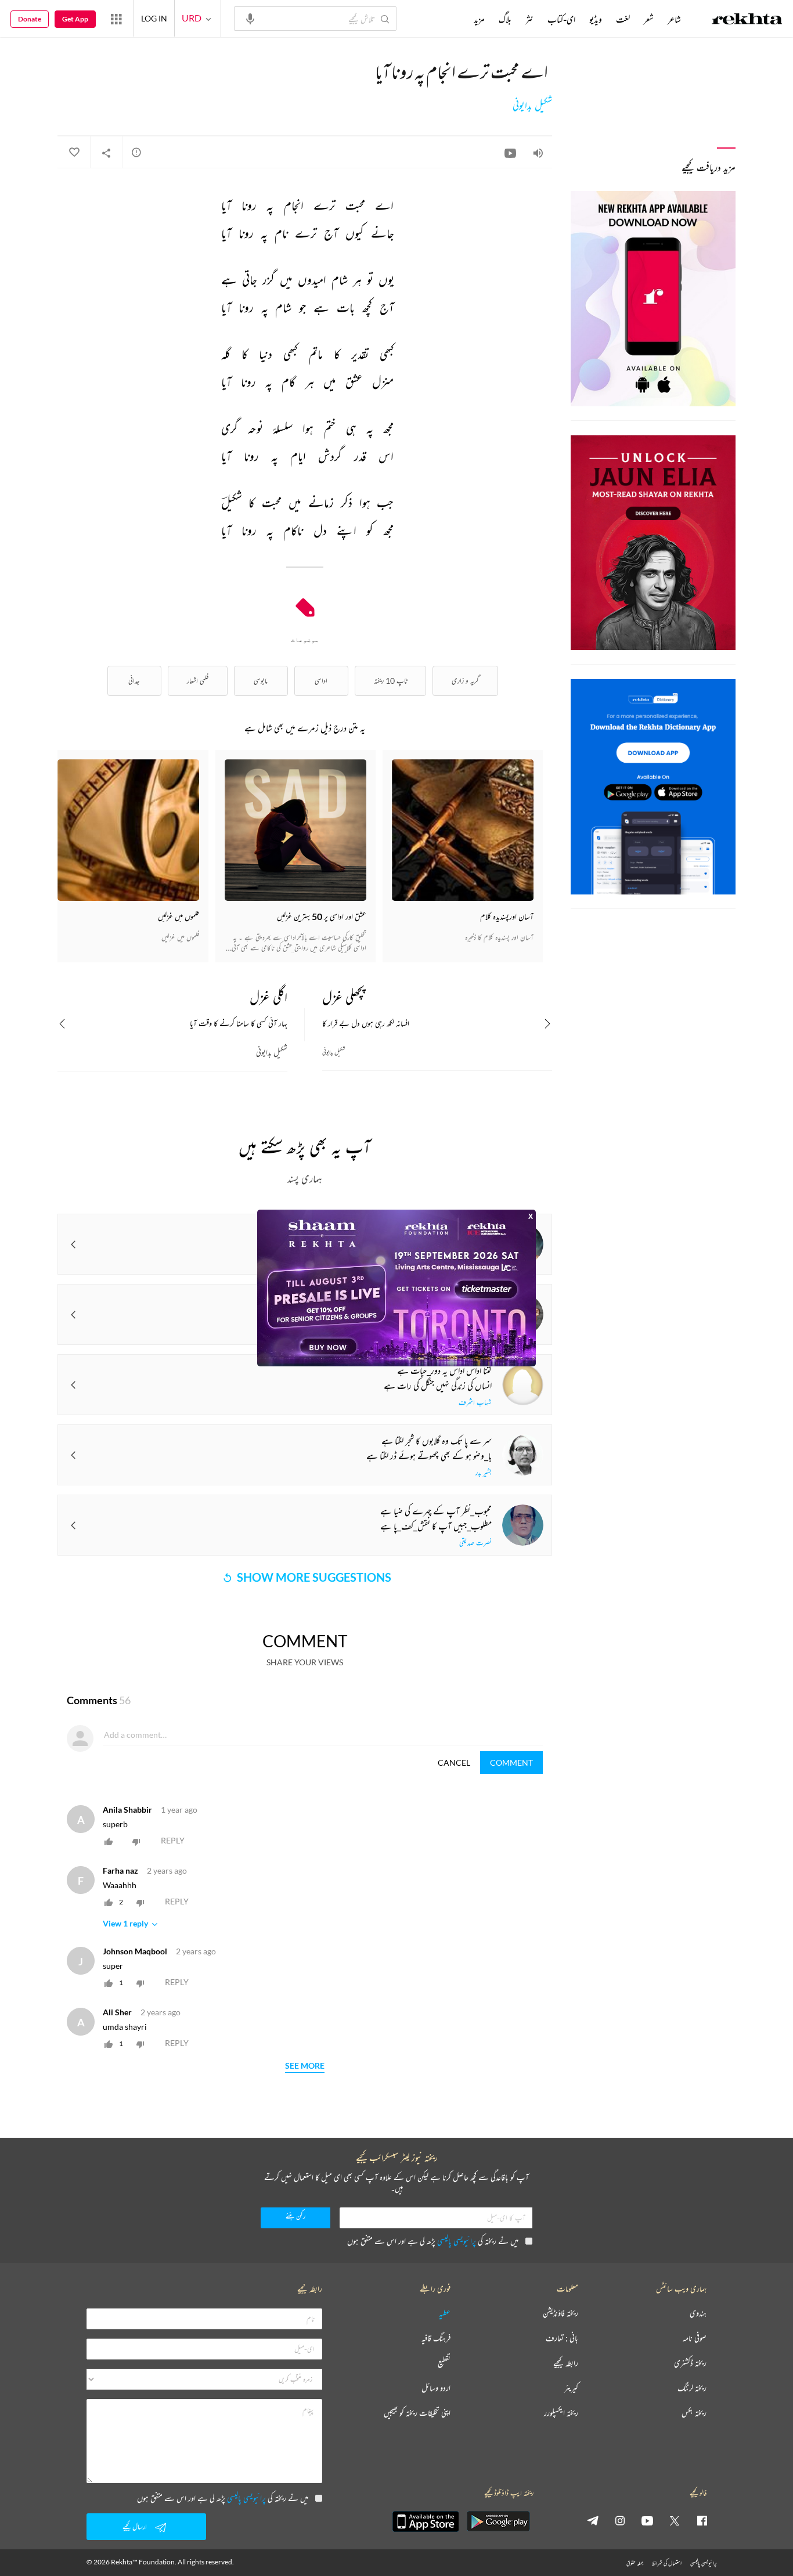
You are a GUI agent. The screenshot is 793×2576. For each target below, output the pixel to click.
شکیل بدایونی (532, 106)
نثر (529, 19)
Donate (30, 19)
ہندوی (698, 2313)
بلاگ (505, 19)
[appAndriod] (498, 2521)
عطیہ (445, 2313)
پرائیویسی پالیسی (457, 2241)
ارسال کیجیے (135, 2526)
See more (305, 2066)
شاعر (674, 19)
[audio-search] (250, 18)
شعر (649, 19)
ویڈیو (596, 19)
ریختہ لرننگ (692, 2388)
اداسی (321, 681)
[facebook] (702, 2520)
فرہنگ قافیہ (436, 2338)
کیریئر (571, 2388)
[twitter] (675, 2520)
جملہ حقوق (635, 2563)
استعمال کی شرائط (667, 2563)
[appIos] (426, 2521)
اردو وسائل (436, 2388)
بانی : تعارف (562, 2338)
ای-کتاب (561, 19)
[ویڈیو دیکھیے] (510, 153)
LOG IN (154, 18)
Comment (511, 1763)
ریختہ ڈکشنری (690, 2363)
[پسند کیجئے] (74, 153)
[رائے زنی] (136, 152)
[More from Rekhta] (116, 19)
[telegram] (593, 2520)
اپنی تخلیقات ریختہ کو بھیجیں (417, 2413)
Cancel (454, 1763)
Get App (75, 19)
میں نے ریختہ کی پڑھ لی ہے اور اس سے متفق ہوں (433, 2241)
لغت (623, 19)
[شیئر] (106, 153)
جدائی (134, 681)
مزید (479, 19)
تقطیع (444, 2363)
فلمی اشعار (198, 681)
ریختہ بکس (694, 2413)
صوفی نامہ (695, 2338)
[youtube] (647, 2520)
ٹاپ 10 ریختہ (390, 681)
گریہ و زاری (465, 681)
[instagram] (620, 2520)
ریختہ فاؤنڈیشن (560, 2313)
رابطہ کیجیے (566, 2363)
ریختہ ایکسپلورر (561, 2413)
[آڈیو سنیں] (538, 153)
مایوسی (261, 681)
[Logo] (747, 20)
